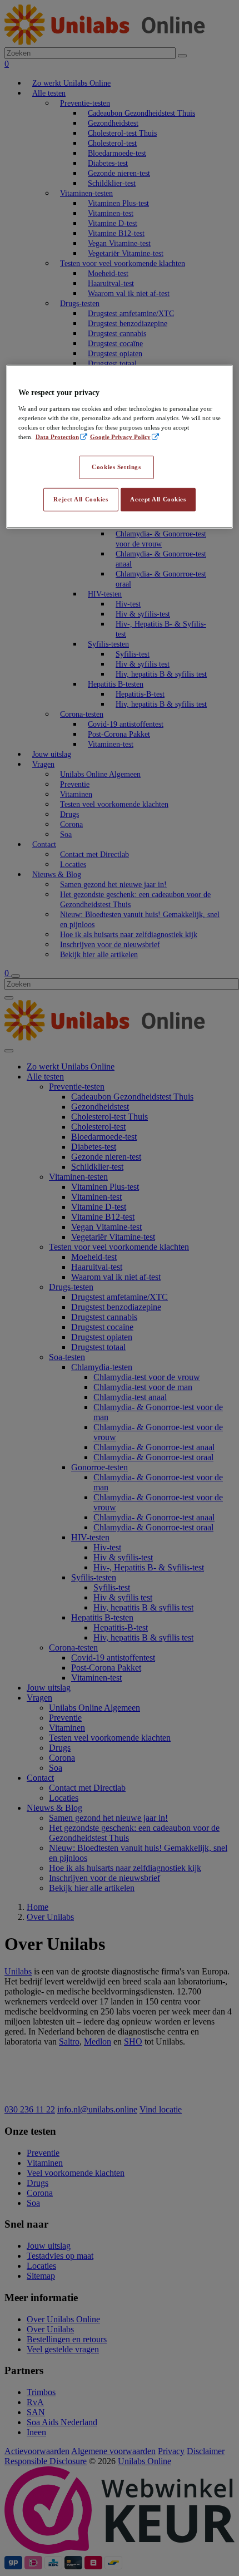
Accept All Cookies (158, 499)
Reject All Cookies (81, 499)
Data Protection (57, 437)
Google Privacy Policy (120, 437)
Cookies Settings (116, 467)
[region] (120, 447)
